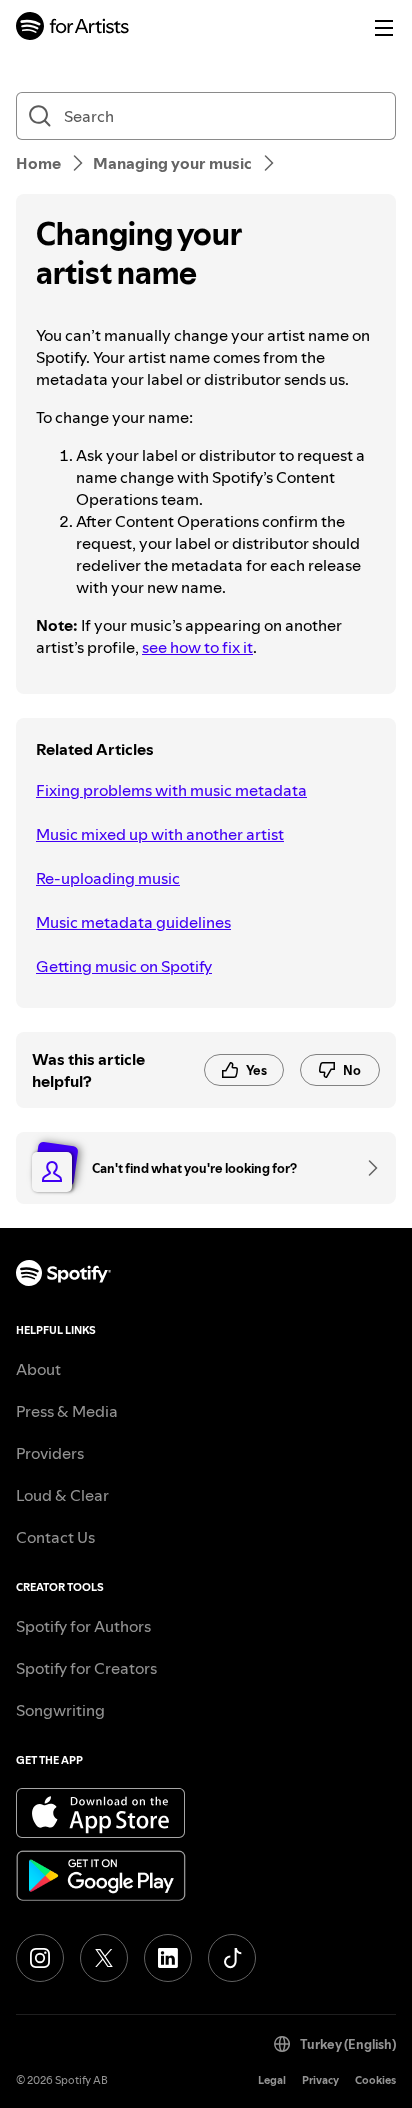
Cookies (375, 2080)
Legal (272, 2080)
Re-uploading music (108, 878)
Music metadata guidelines (133, 922)
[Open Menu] (384, 28)
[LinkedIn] (168, 1958)
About (38, 1369)
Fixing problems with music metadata (171, 790)
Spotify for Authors (83, 1626)
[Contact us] (366, 1168)
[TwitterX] (104, 1958)
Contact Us (55, 1537)
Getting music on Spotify (124, 966)
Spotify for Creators (86, 1668)
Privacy (320, 2080)
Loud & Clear (62, 1495)
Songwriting (60, 1710)
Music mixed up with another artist (160, 834)
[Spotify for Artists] (73, 28)
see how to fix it (197, 647)
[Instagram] (40, 1958)
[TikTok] (232, 1958)
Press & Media (67, 1411)
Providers (50, 1453)
